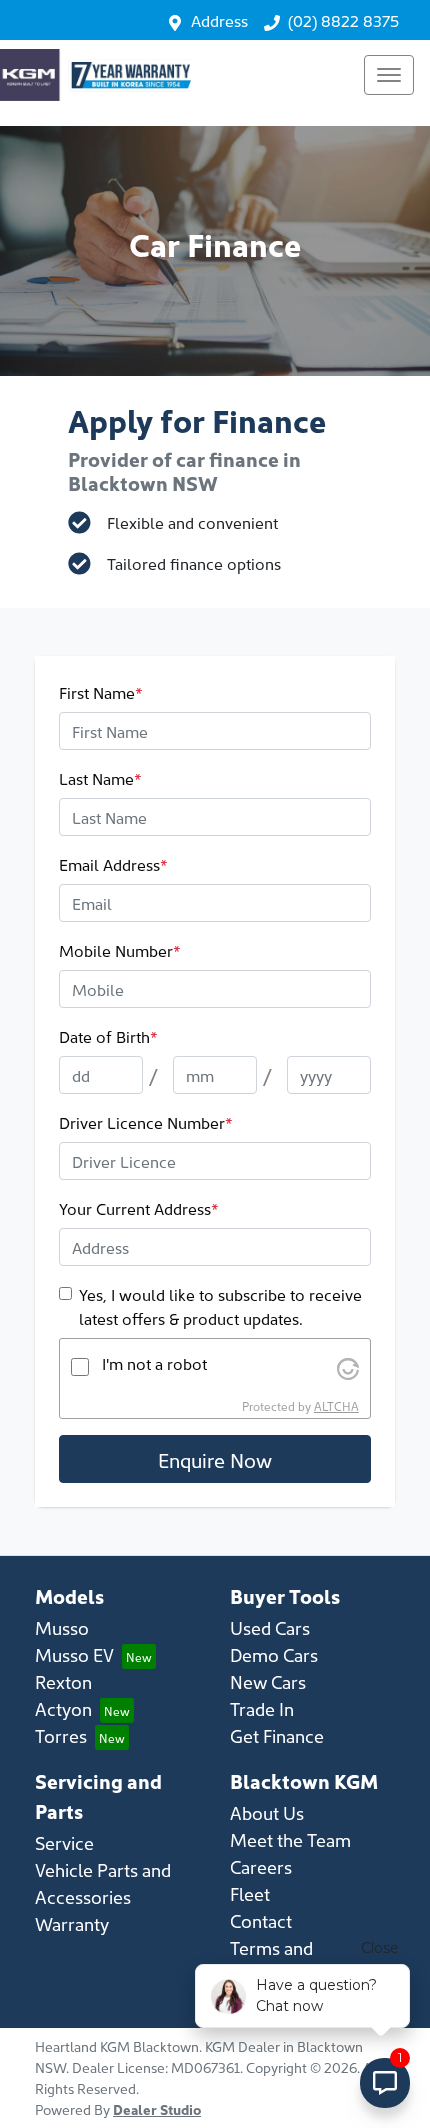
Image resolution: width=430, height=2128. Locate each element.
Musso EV (74, 1654)
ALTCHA (336, 1405)
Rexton (63, 1681)
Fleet (250, 1893)
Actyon (63, 1708)
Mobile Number (120, 950)
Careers (261, 1866)
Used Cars (270, 1627)
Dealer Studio (157, 2109)
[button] (389, 75)
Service (64, 1842)
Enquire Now (215, 1459)
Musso (62, 1627)
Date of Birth (108, 1036)
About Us (267, 1812)
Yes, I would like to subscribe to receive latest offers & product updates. (220, 1306)
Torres (61, 1735)
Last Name (100, 778)
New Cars (268, 1681)
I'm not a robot (154, 1363)
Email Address (113, 864)
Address (219, 20)
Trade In (262, 1708)
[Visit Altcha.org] (348, 1366)
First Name (101, 692)
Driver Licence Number (146, 1122)
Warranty (72, 1923)
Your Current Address (139, 1208)
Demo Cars (274, 1654)
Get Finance (277, 1735)
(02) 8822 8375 (343, 20)
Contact (261, 1920)
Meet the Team (290, 1839)
